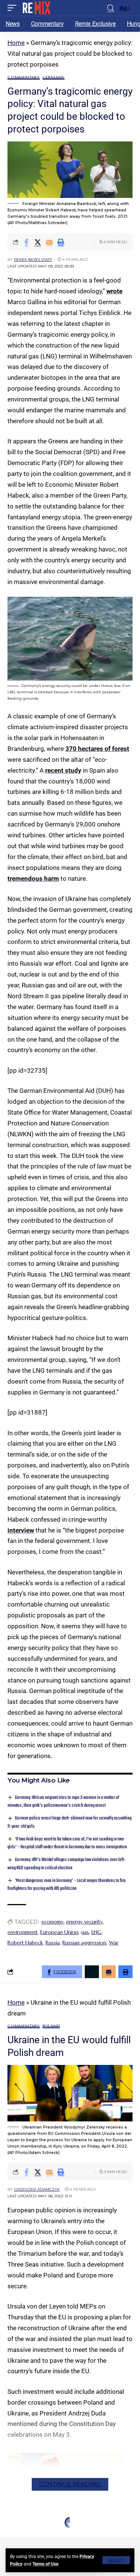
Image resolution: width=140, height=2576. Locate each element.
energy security (84, 1922)
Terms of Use (45, 2564)
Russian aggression (84, 1943)
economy (52, 1922)
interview (21, 1530)
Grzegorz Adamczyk (37, 2189)
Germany (54, 78)
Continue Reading (70, 2484)
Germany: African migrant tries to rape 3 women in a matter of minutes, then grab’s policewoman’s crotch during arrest (63, 1802)
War (114, 1943)
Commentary (24, 78)
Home (16, 43)
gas (85, 1932)
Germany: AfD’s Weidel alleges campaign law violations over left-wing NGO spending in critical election (67, 1864)
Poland (51, 2026)
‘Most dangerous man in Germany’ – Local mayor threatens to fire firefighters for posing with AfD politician (67, 1885)
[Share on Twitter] (38, 242)
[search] (111, 8)
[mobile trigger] (14, 8)
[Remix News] (36, 8)
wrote (114, 291)
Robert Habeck (25, 1943)
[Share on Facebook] (26, 242)
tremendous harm (33, 878)
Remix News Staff (33, 259)
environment (23, 1932)
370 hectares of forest (97, 749)
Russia (53, 1943)
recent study (63, 770)
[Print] (61, 242)
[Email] (49, 242)
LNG (97, 1932)
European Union (59, 1932)
